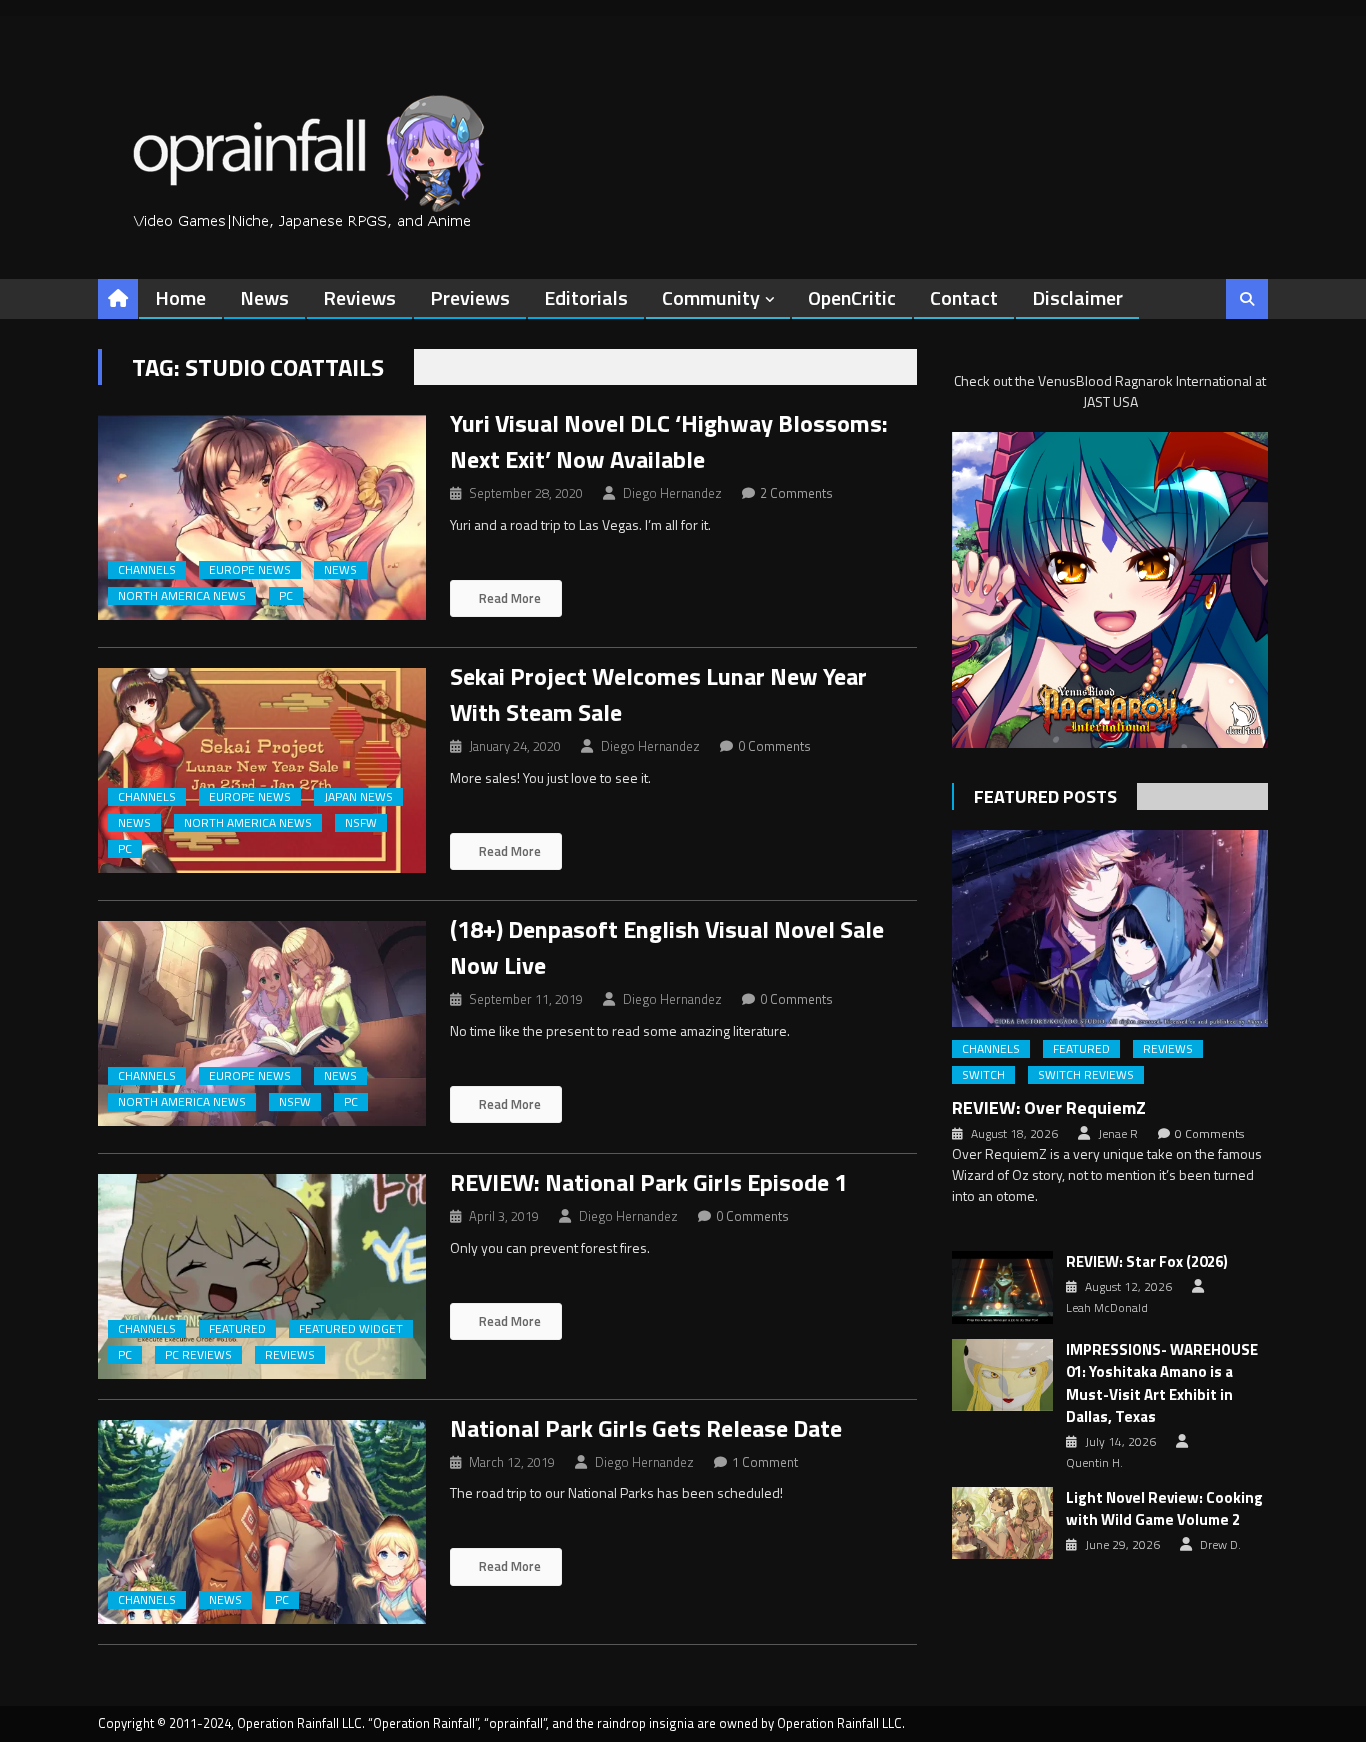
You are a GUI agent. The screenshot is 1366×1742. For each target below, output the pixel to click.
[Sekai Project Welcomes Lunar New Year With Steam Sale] (262, 770)
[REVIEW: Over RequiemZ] (1110, 928)
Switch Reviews (1086, 1075)
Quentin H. (1094, 1463)
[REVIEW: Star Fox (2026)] (1002, 1287)
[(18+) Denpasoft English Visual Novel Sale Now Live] (262, 1023)
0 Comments (774, 746)
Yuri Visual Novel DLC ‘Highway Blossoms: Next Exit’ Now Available (669, 441)
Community (711, 297)
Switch (983, 1075)
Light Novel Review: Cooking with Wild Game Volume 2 (1164, 1509)
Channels (147, 570)
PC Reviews (198, 1355)
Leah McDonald (1107, 1308)
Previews (470, 297)
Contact (964, 297)
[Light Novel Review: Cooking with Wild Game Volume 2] (1002, 1523)
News (264, 297)
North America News (182, 596)
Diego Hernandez (672, 493)
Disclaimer (1077, 297)
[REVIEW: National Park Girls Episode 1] (262, 1276)
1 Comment (765, 1462)
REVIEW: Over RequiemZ (1049, 1107)
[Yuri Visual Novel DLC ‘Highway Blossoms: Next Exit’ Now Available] (262, 517)
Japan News (358, 797)
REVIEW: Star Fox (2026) (1147, 1262)
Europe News (250, 570)
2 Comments (796, 493)
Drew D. (1220, 1545)
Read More (508, 598)
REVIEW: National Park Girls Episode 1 (648, 1182)
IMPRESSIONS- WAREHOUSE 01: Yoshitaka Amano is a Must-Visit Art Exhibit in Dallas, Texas (1162, 1384)
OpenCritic (852, 297)
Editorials (586, 297)
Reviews (359, 297)
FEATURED (237, 1329)
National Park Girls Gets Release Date (646, 1428)
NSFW (361, 823)
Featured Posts (1045, 796)
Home (180, 297)
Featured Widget (351, 1329)
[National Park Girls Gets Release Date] (262, 1522)
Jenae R (1118, 1134)
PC (286, 596)
